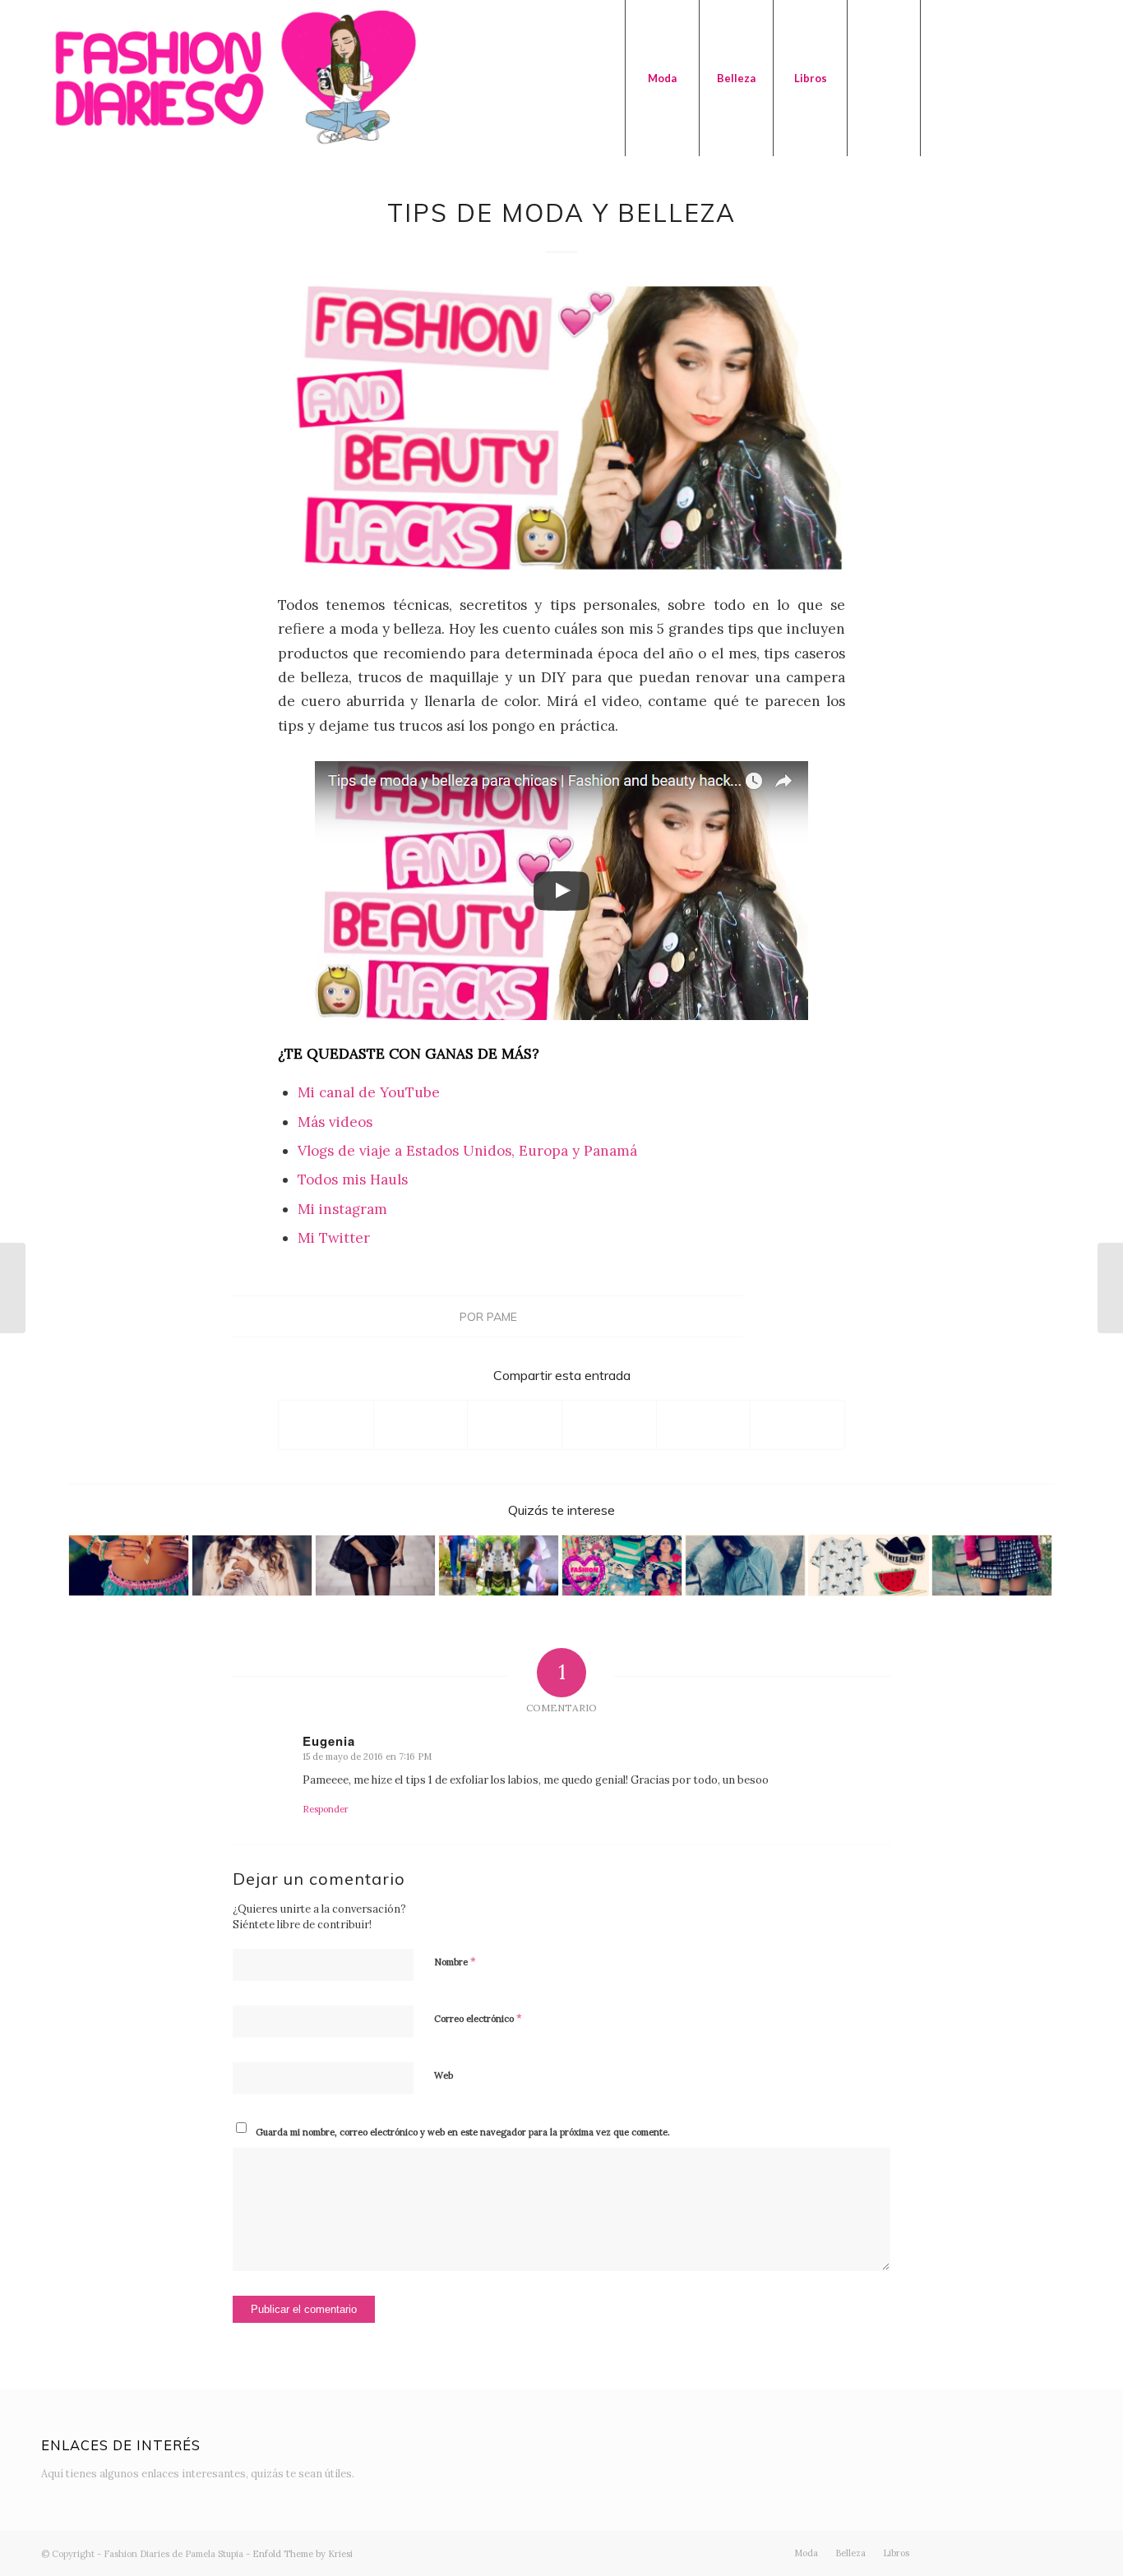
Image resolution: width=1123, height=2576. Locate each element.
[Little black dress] (375, 1565)
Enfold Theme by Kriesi (303, 2554)
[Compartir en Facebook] (326, 1425)
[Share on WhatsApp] (515, 1425)
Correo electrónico (478, 2018)
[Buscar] (884, 78)
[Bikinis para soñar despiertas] (129, 1565)
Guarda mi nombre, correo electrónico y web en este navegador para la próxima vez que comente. (463, 2132)
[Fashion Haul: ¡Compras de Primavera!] (622, 1565)
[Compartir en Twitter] (421, 1425)
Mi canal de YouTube (369, 1092)
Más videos (335, 1122)
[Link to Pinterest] (1070, 77)
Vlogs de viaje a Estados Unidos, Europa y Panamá (467, 1151)
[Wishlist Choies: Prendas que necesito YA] (869, 1565)
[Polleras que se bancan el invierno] (992, 1565)
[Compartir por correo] (797, 1425)
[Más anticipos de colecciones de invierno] (252, 1565)
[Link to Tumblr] (1045, 77)
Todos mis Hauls (353, 1180)
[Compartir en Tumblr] (704, 1425)
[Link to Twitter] (946, 77)
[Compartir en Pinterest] (609, 1425)
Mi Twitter (334, 1238)
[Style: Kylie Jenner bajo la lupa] (745, 1565)
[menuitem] (662, 78)
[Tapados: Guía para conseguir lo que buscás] (13, 1288)
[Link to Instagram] (971, 77)
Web (444, 2075)
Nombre (455, 1962)
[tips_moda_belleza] (561, 428)
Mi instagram (342, 1209)
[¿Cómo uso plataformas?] (499, 1565)
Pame (502, 1316)
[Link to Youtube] (1020, 77)
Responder (326, 1809)
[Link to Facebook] (996, 77)
